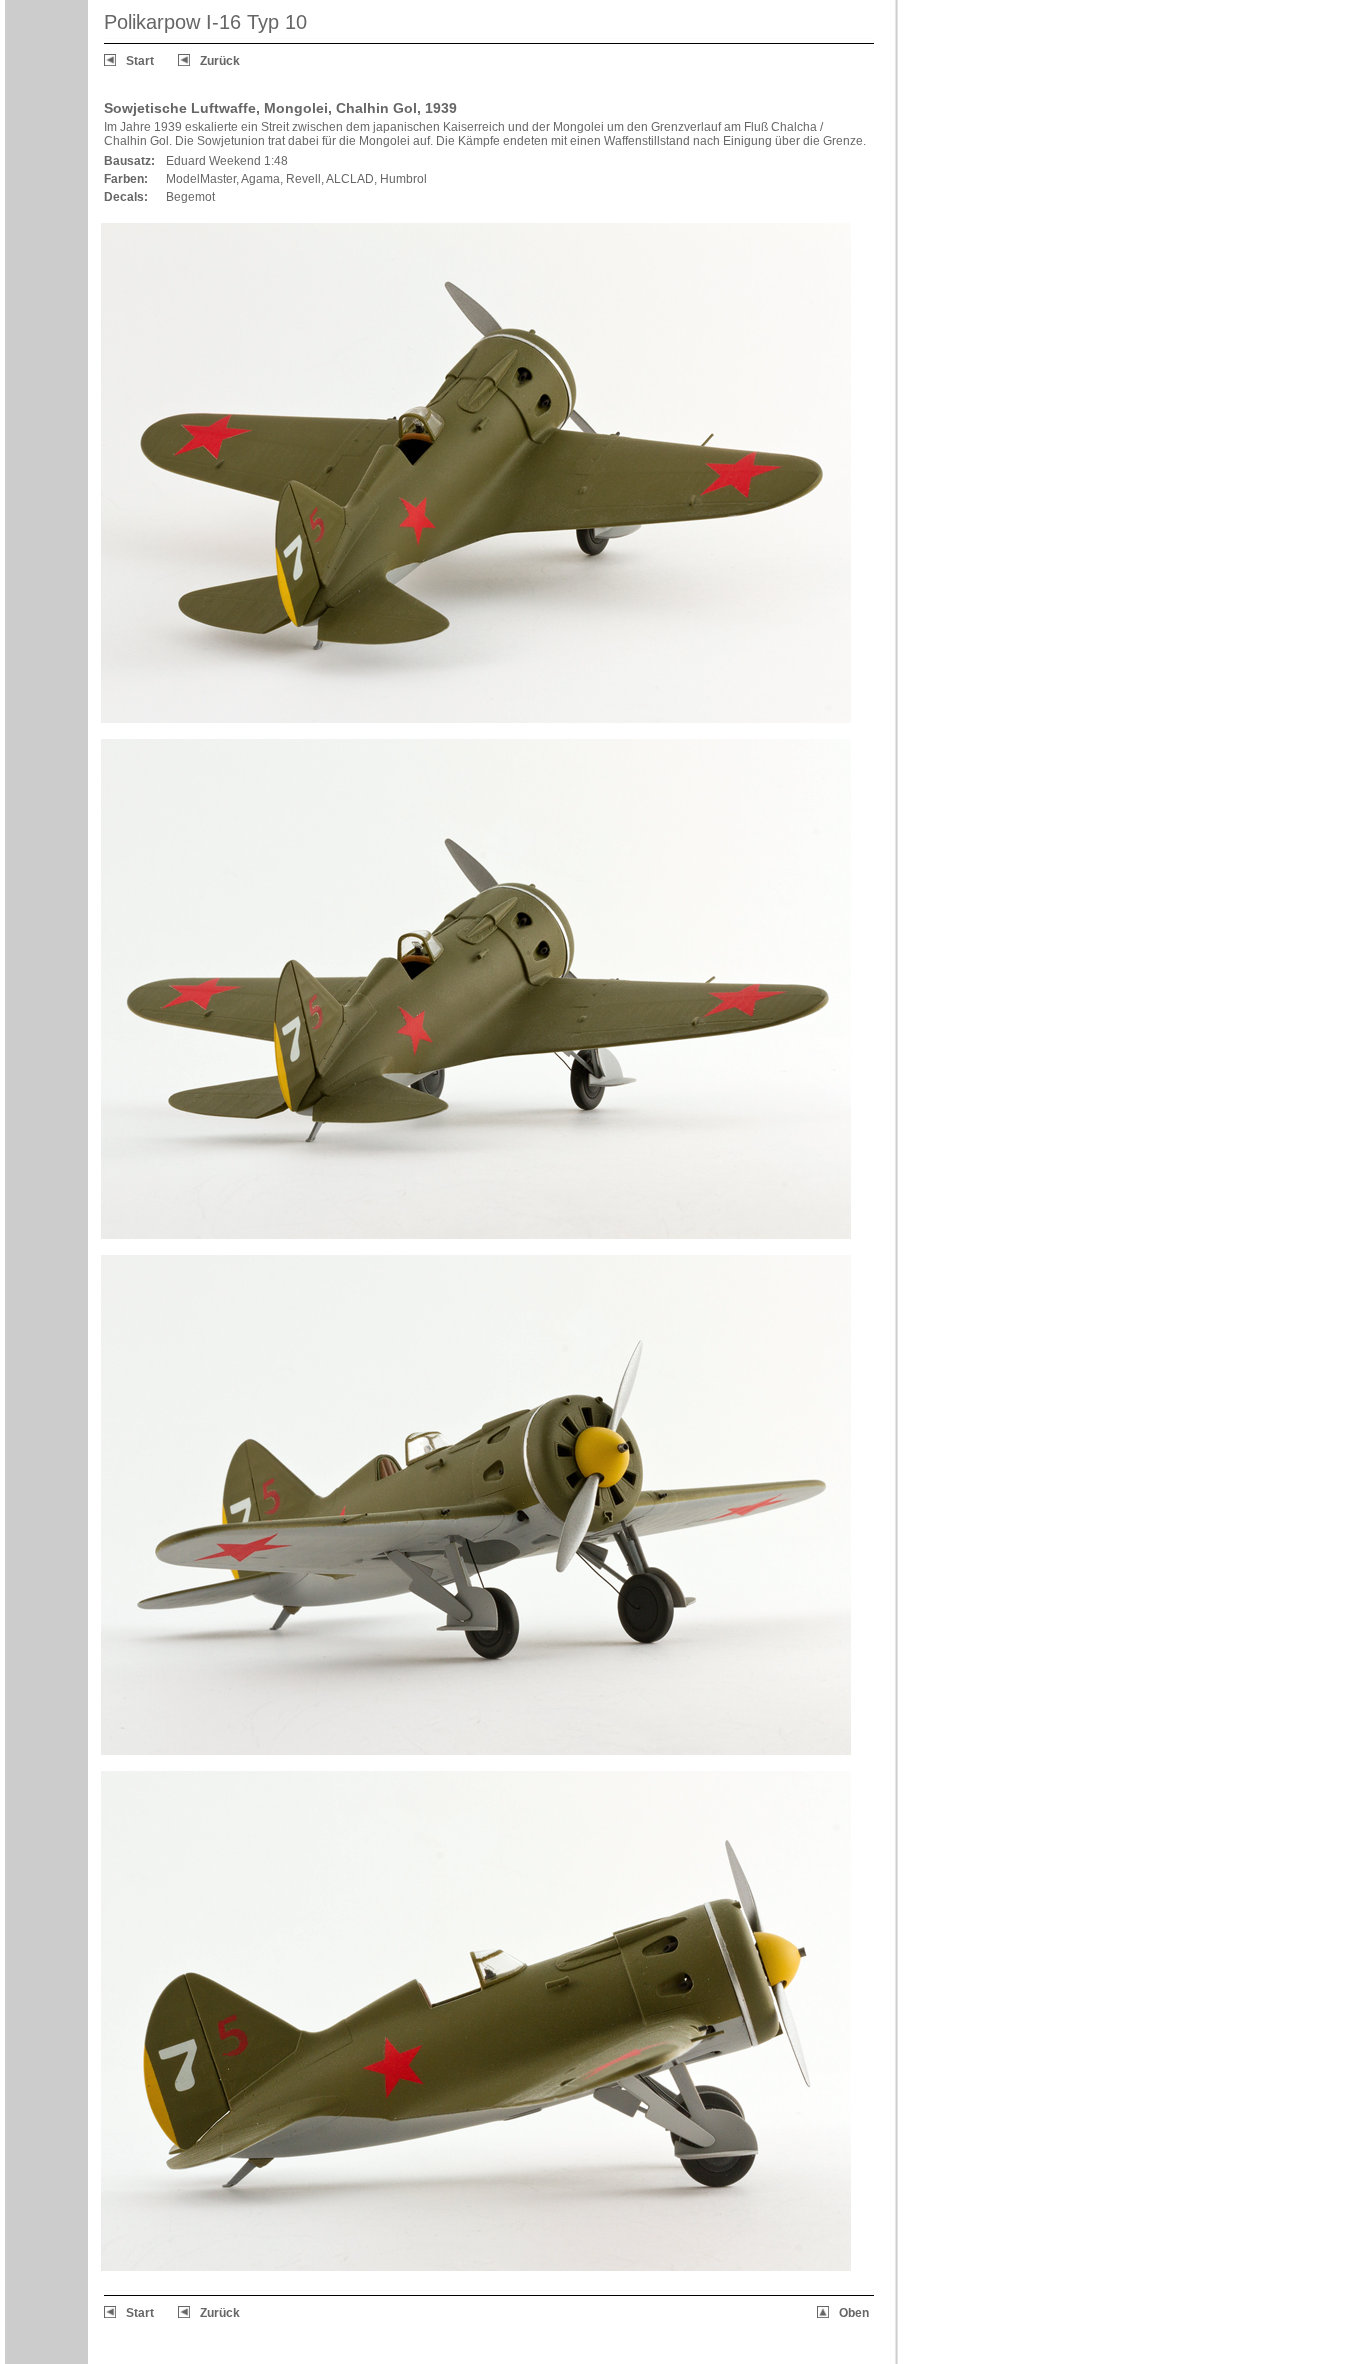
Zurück (220, 61)
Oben (854, 2313)
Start (140, 61)
